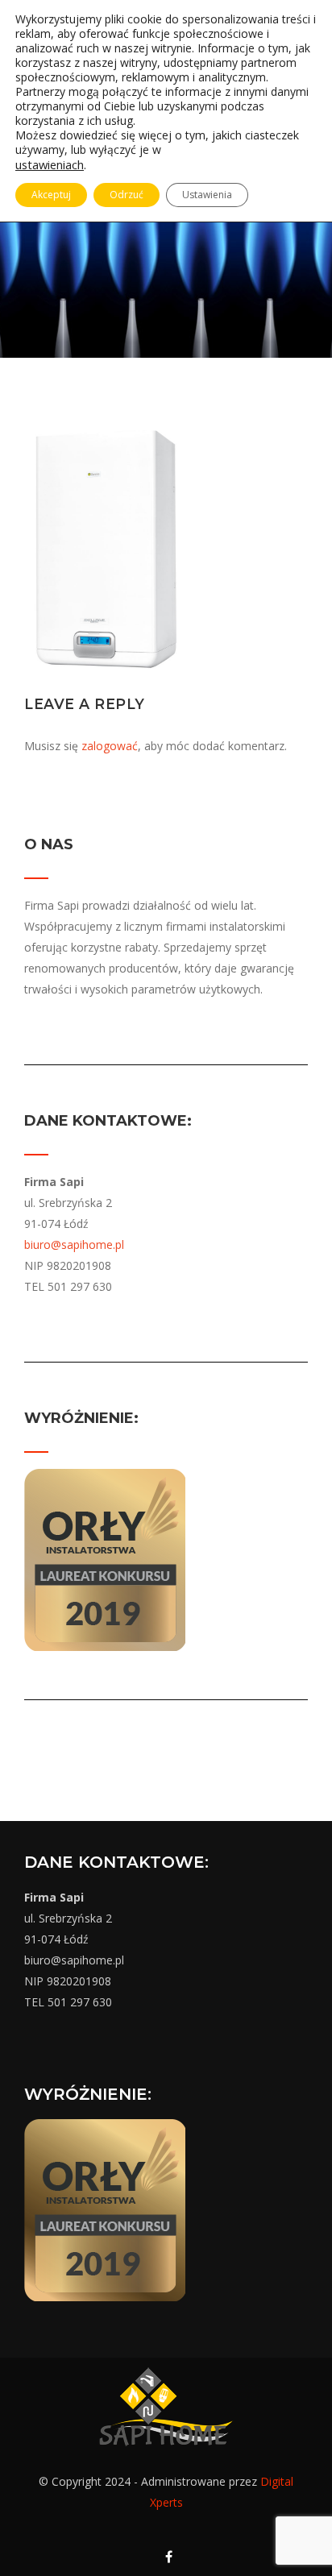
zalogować (110, 746)
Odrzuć (127, 195)
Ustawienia (207, 195)
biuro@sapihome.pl (74, 1244)
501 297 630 (80, 2002)
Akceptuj (51, 195)
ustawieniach (50, 164)
